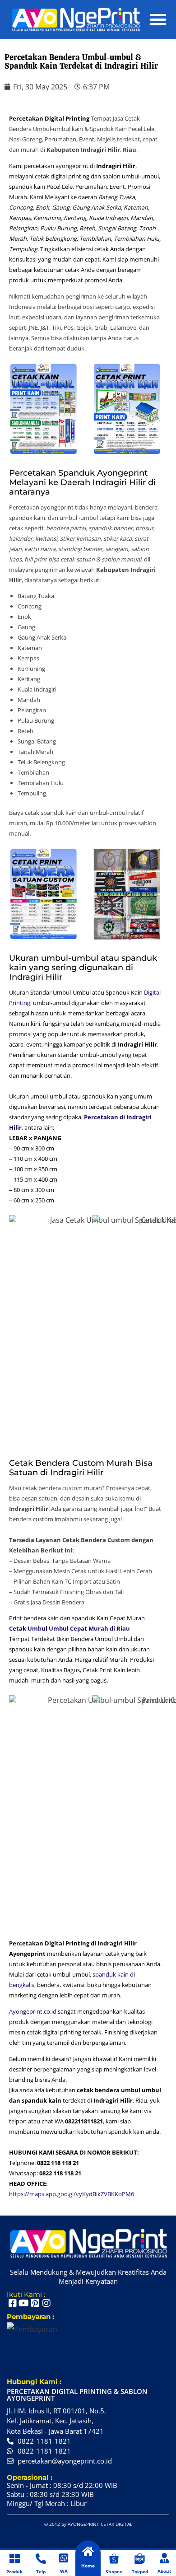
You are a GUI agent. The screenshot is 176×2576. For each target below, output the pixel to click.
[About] (164, 2558)
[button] (158, 19)
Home (88, 2566)
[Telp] (41, 2559)
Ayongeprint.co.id (33, 2011)
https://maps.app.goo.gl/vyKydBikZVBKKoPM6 (72, 2194)
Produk (14, 2571)
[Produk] (15, 2559)
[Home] (88, 2551)
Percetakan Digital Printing (49, 118)
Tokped (140, 2571)
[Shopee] (114, 2559)
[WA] (64, 2558)
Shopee (114, 2571)
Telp (41, 2571)
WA (64, 2571)
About (164, 2571)
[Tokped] (140, 2559)
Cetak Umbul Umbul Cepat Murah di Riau (69, 1628)
